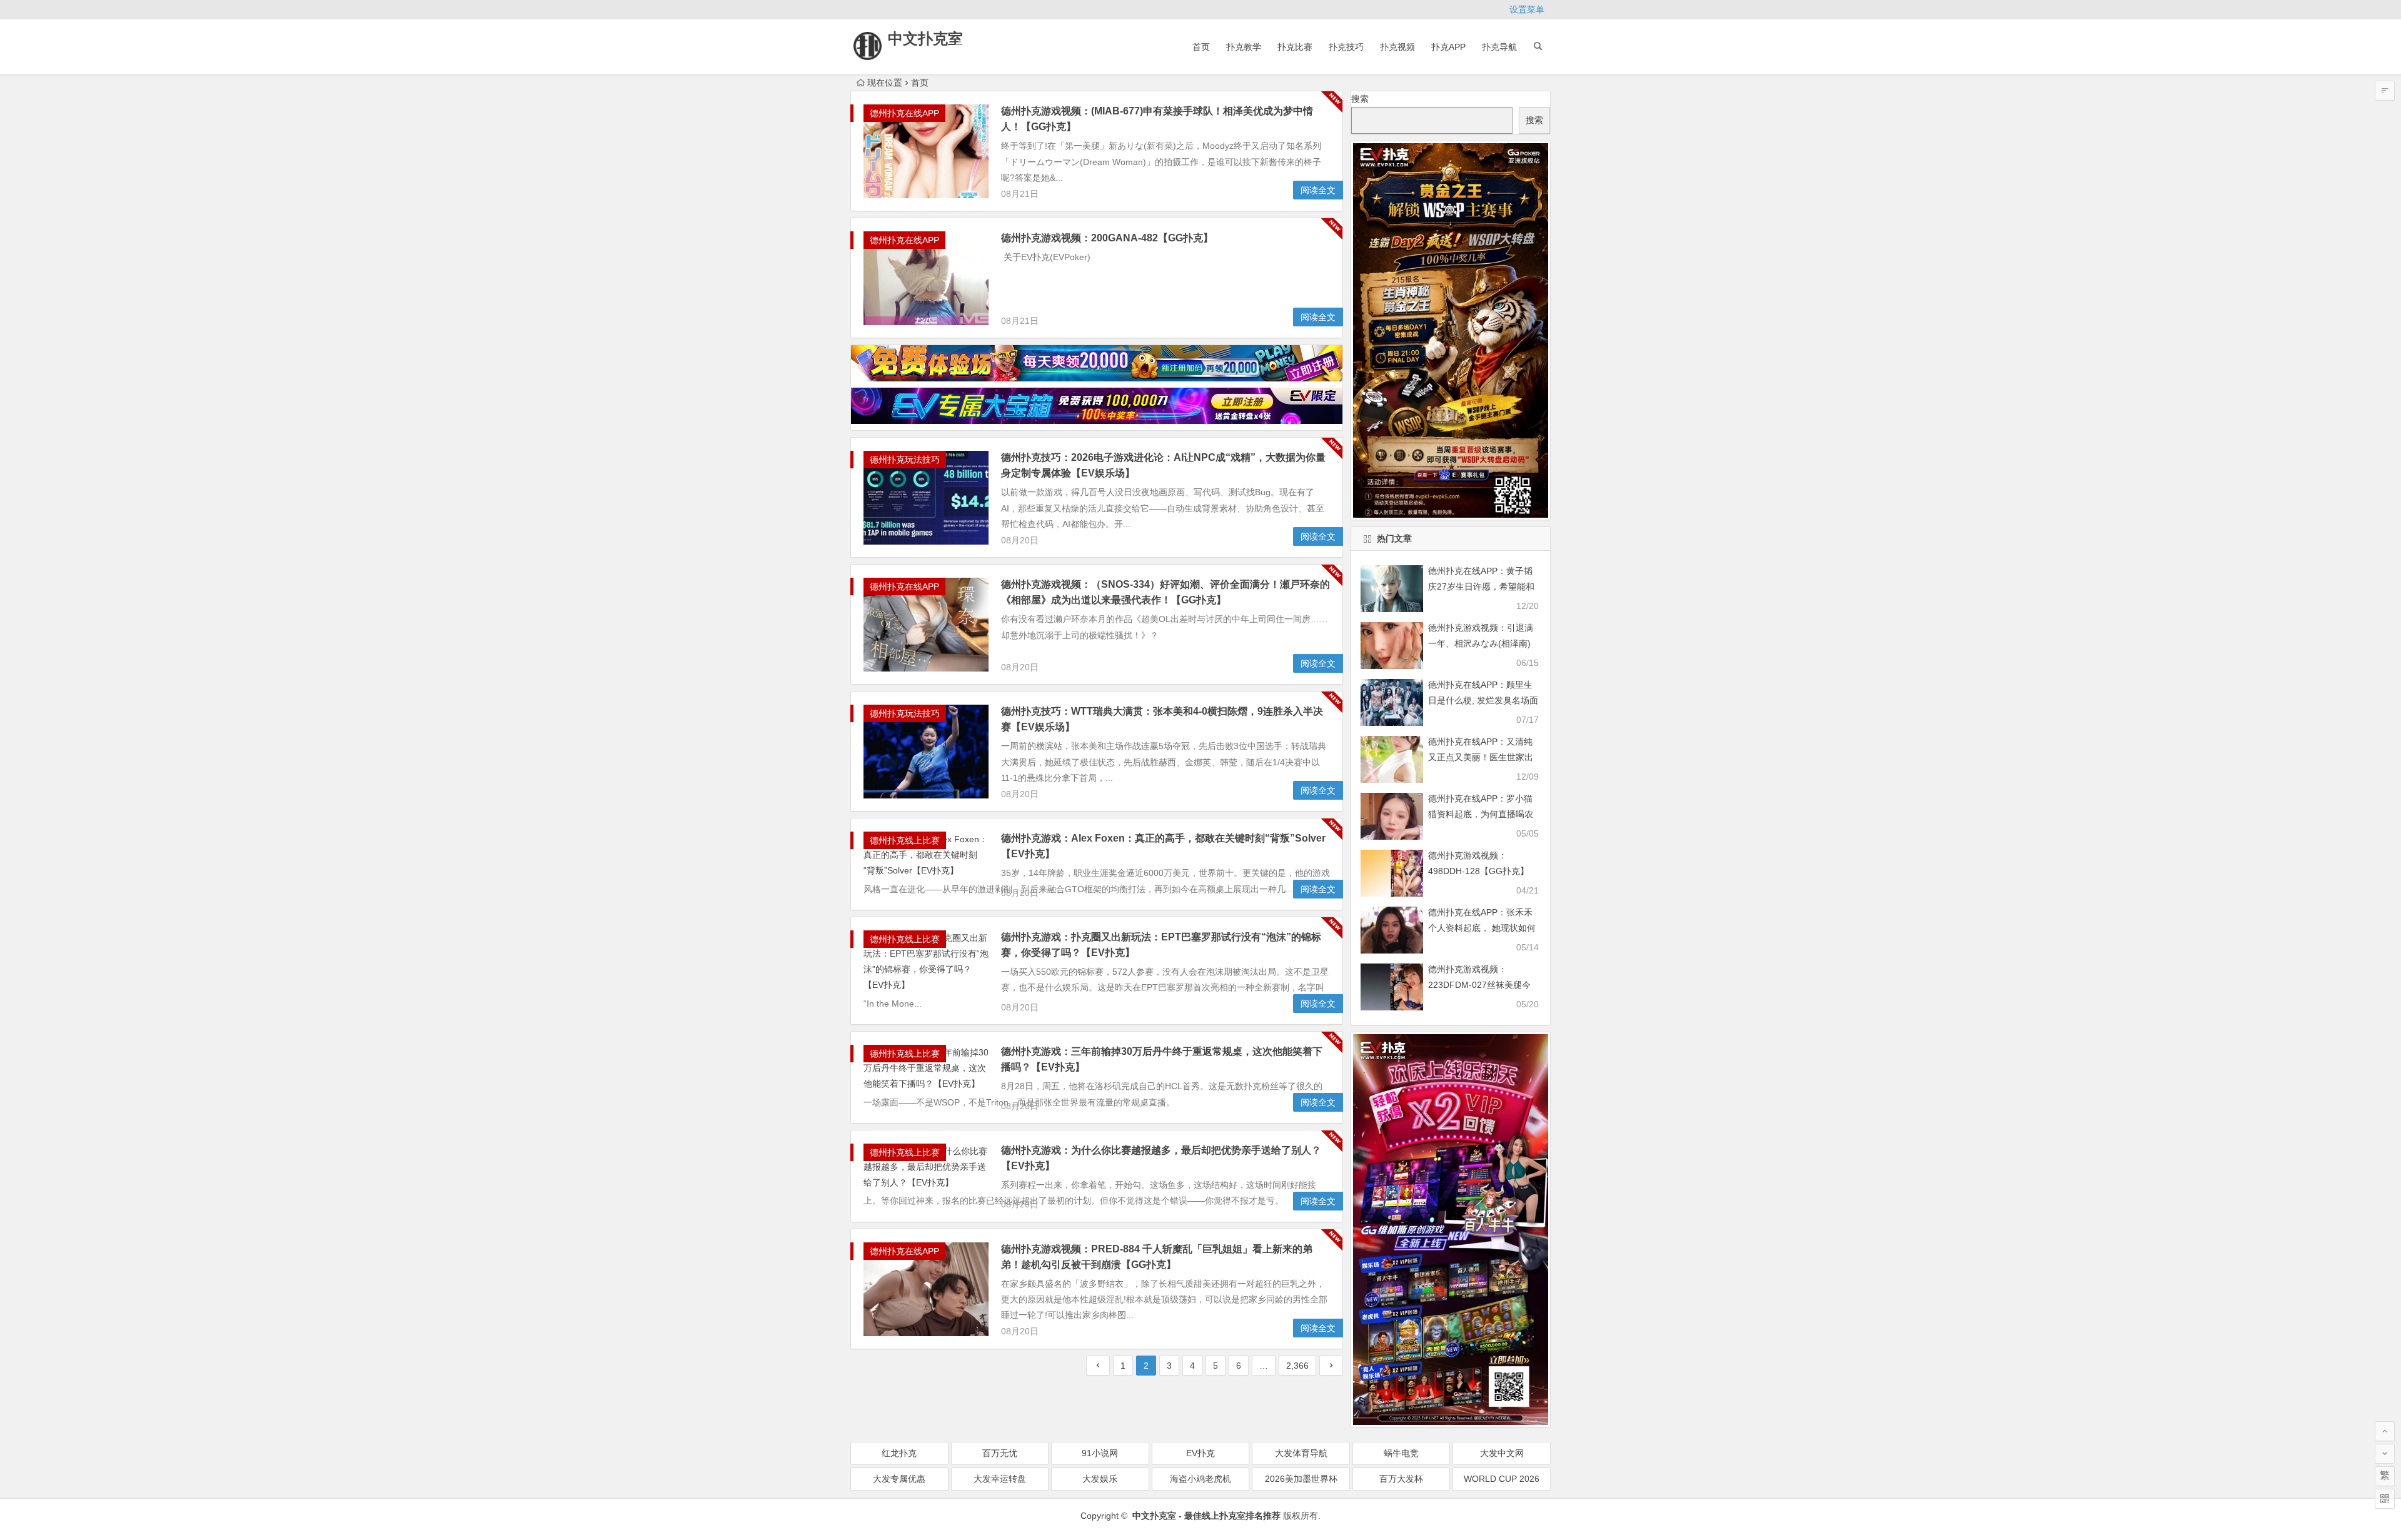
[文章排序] (2385, 91)
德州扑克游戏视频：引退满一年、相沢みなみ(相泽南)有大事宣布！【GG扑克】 (1481, 643)
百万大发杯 (1401, 1479)
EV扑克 (1200, 1453)
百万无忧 (1000, 1453)
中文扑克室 (925, 38)
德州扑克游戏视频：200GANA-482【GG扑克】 (1107, 238)
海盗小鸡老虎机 (1200, 1479)
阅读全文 (1318, 190)
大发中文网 (1502, 1453)
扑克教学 (1244, 47)
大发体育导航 (1301, 1453)
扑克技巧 (1346, 47)
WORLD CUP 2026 (1502, 1479)
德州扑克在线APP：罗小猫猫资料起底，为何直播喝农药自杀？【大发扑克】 (1481, 814)
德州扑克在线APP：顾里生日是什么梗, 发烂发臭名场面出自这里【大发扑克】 (1483, 700)
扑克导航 (1499, 47)
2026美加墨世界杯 (1301, 1479)
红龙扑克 (899, 1453)
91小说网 (1100, 1453)
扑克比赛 (1295, 47)
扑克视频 (1397, 47)
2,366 (1297, 1366)
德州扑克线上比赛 (905, 840)
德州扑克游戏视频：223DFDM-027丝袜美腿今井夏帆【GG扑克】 (1479, 985)
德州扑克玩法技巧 (905, 460)
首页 (1201, 47)
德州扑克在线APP (904, 113)
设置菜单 (1527, 9)
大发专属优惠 (899, 1479)
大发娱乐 (1100, 1479)
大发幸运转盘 (1000, 1479)
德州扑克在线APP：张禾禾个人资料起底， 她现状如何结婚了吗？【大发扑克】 (1482, 928)
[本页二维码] (2385, 1499)
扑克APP (1448, 47)
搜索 (1360, 99)
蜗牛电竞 (1401, 1453)
